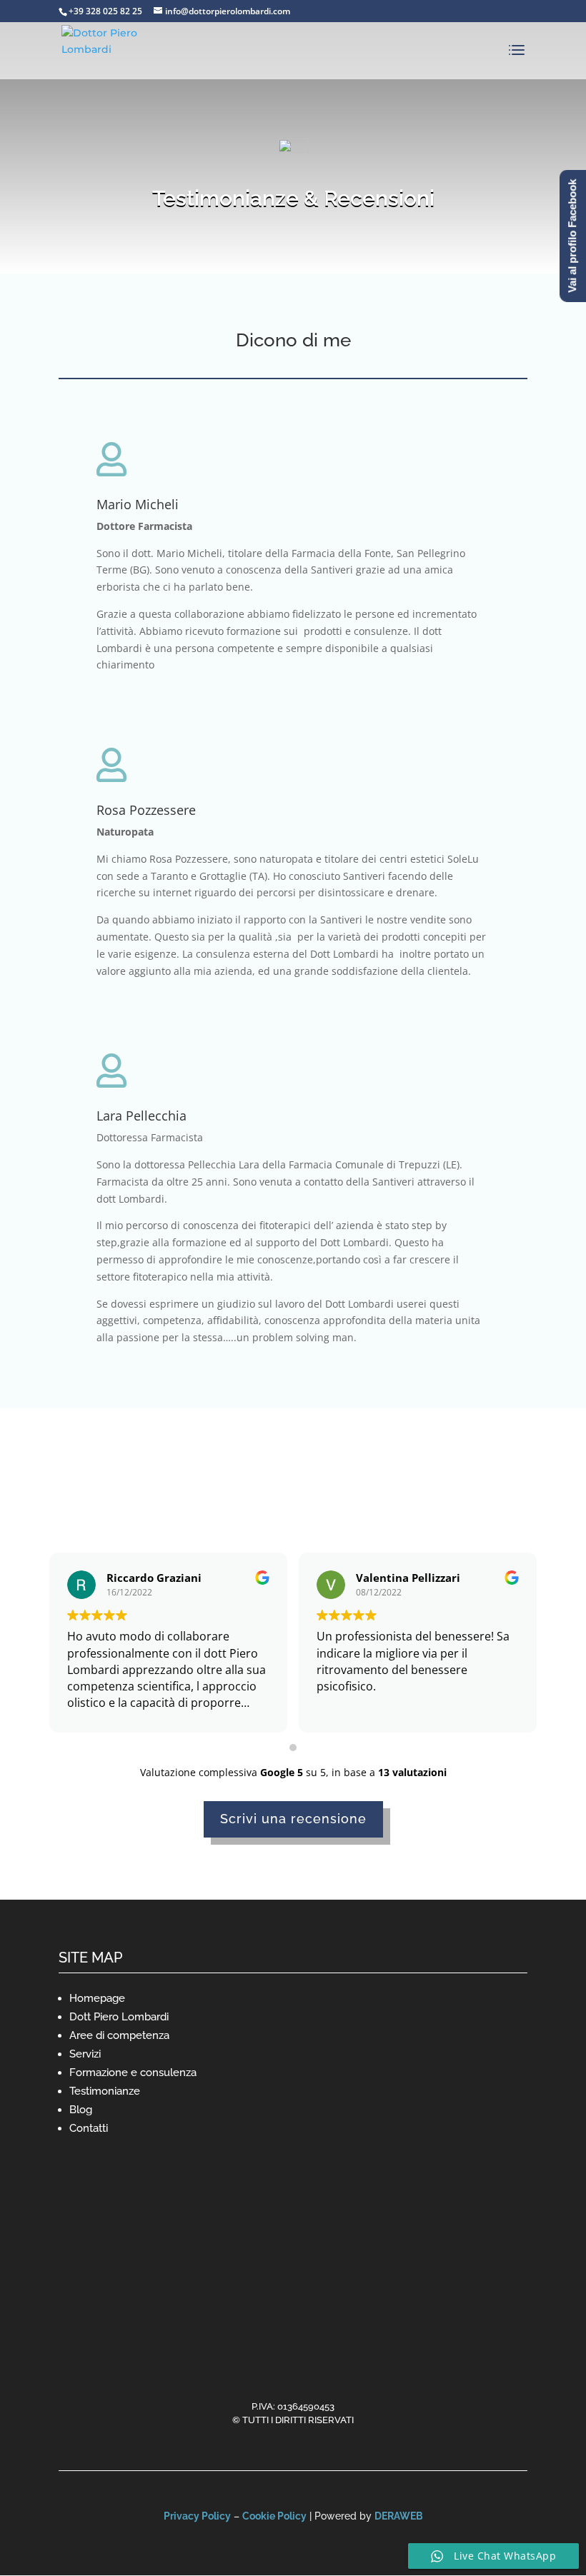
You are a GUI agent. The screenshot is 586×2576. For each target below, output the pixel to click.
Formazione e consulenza (133, 2073)
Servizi (85, 2054)
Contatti (89, 2128)
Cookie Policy (274, 2516)
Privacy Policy (197, 2516)
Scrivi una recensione (293, 1819)
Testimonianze (105, 2091)
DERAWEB (399, 2516)
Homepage (97, 1998)
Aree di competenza (119, 2035)
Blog (81, 2110)
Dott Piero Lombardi (119, 2017)
